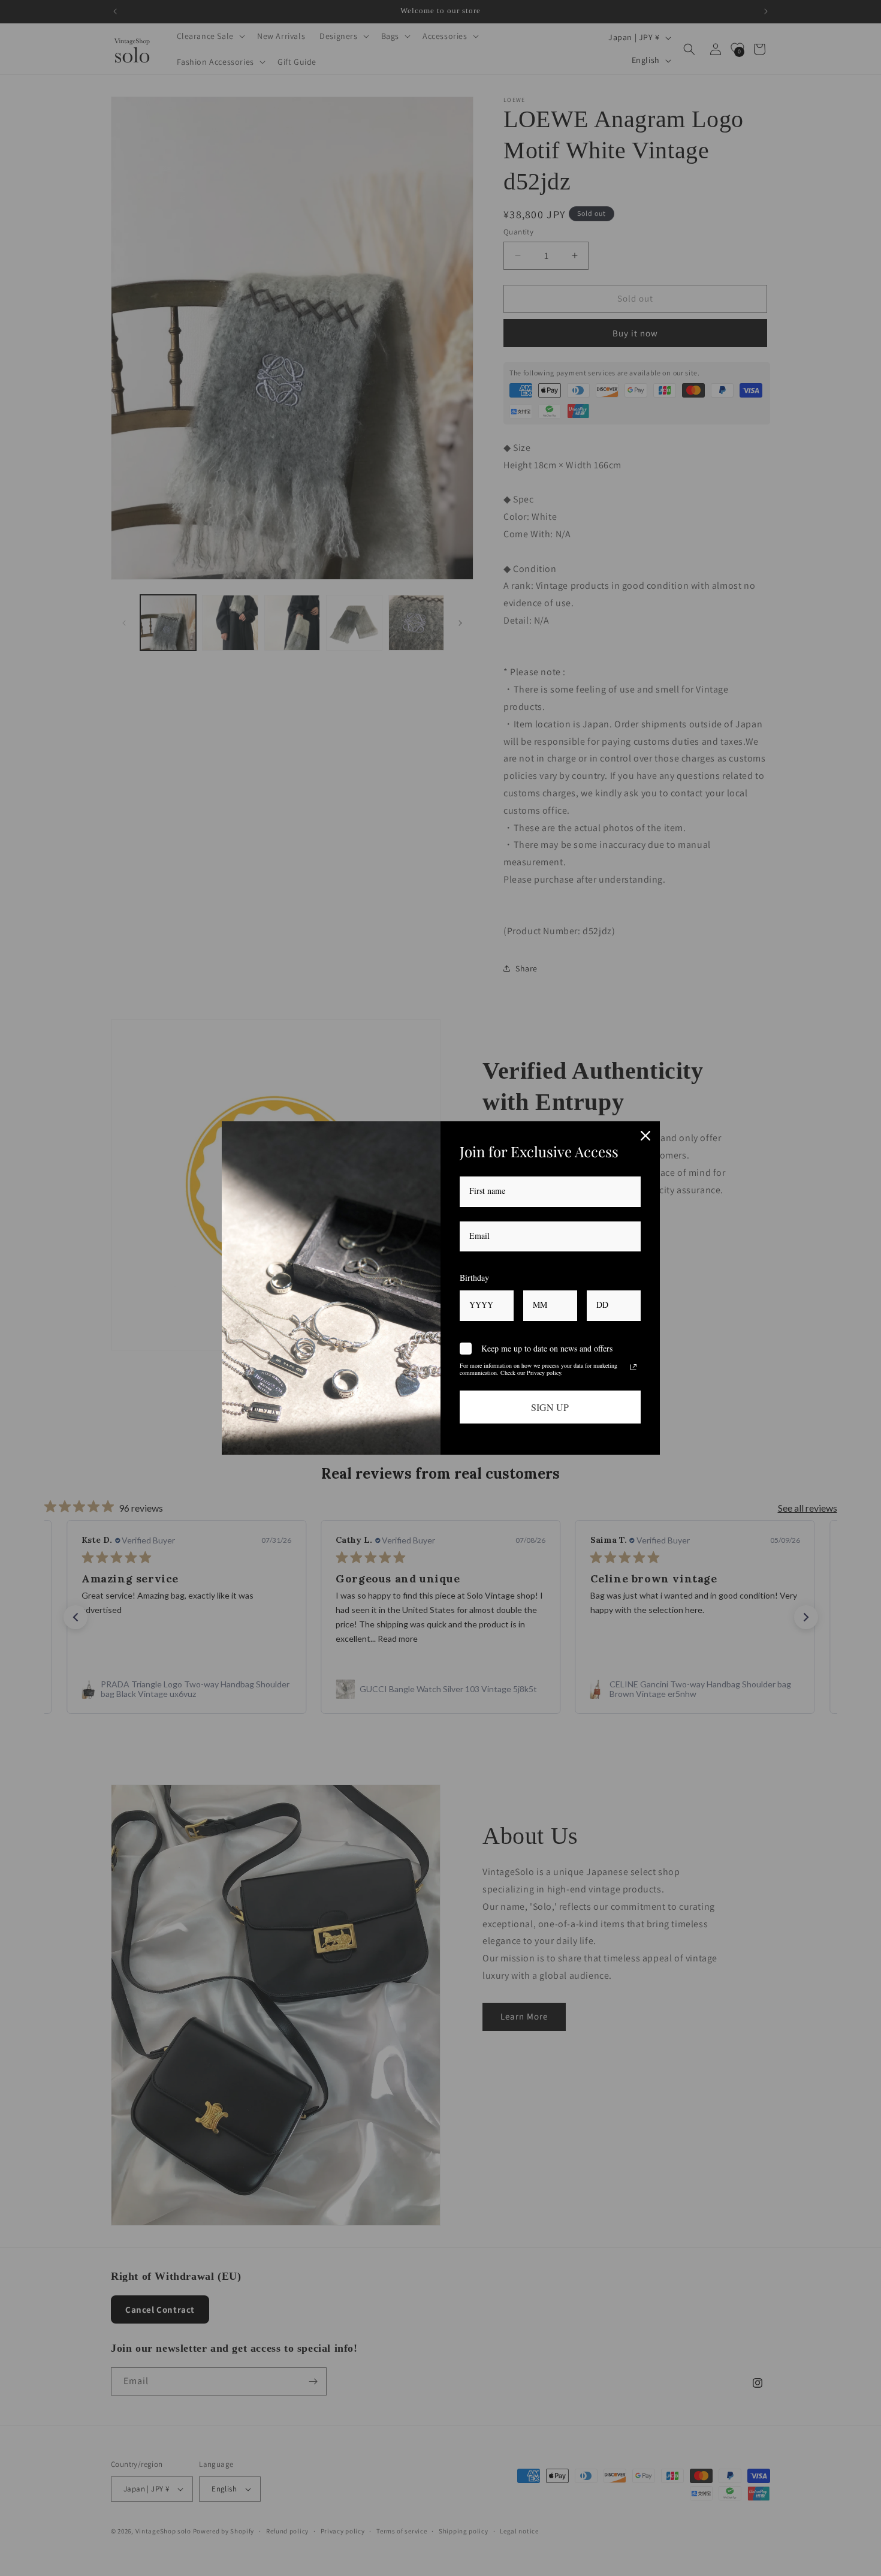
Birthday (474, 1278)
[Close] (645, 1136)
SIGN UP (550, 1407)
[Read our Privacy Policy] (633, 1367)
